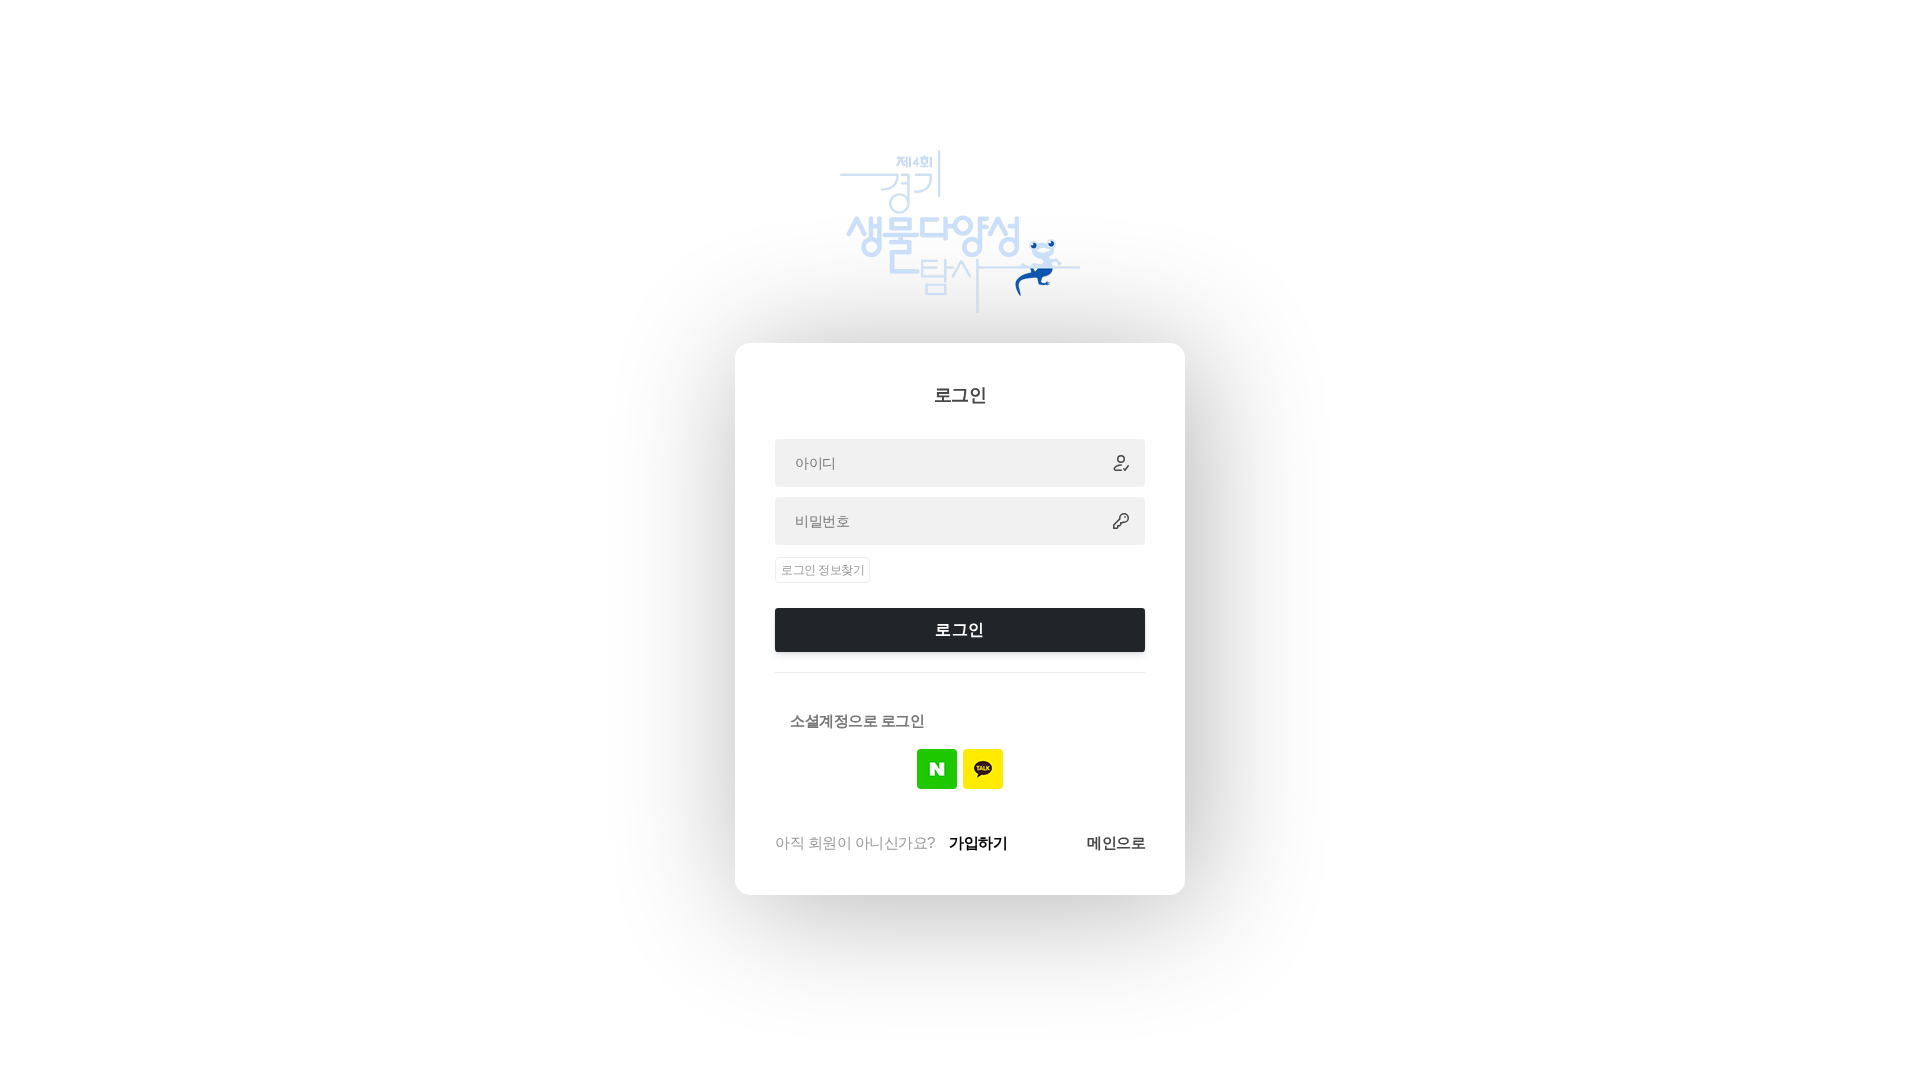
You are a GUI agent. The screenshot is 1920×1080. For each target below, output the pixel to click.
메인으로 (1116, 842)
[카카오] (983, 769)
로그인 (959, 629)
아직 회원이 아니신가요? (891, 842)
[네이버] (937, 769)
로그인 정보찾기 (822, 570)
